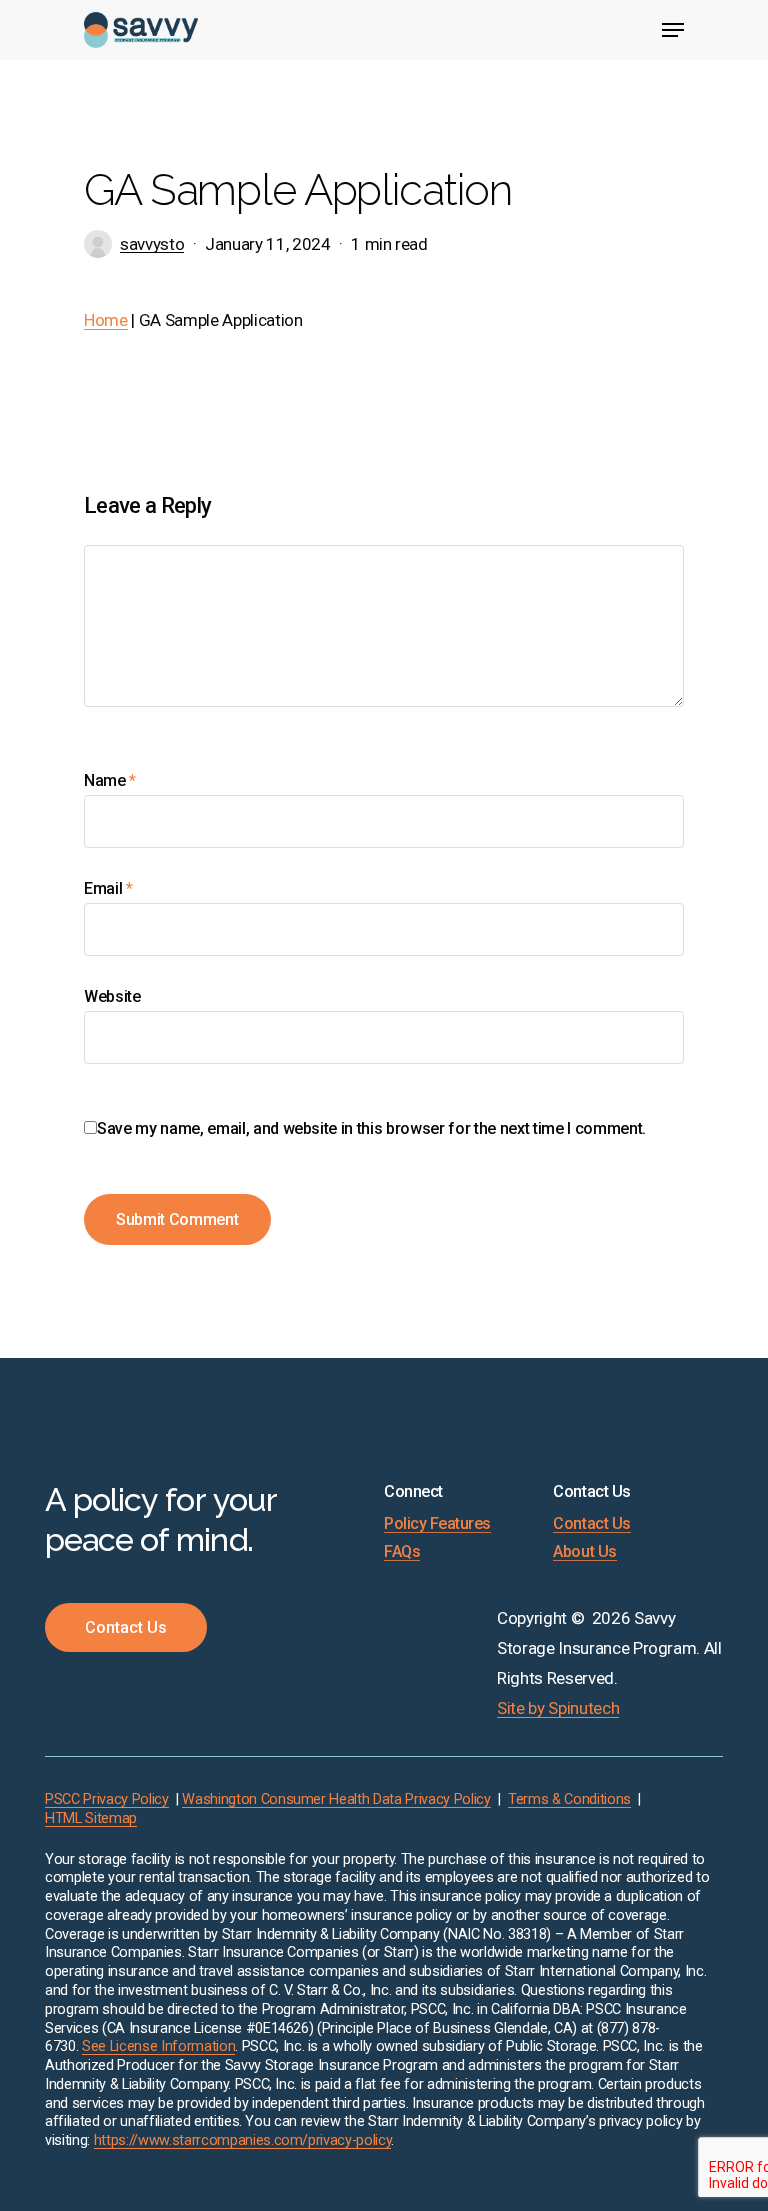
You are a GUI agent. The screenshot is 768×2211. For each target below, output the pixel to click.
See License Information (158, 2046)
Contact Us (591, 1524)
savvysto (152, 244)
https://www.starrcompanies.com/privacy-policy (243, 2140)
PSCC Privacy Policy (107, 1799)
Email (108, 888)
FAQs (402, 1552)
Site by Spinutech (558, 1708)
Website (112, 996)
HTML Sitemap (91, 1818)
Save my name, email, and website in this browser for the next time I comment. (371, 1128)
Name (110, 780)
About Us (584, 1552)
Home (106, 320)
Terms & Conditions (569, 1799)
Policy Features (437, 1524)
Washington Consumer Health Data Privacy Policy (336, 1799)
